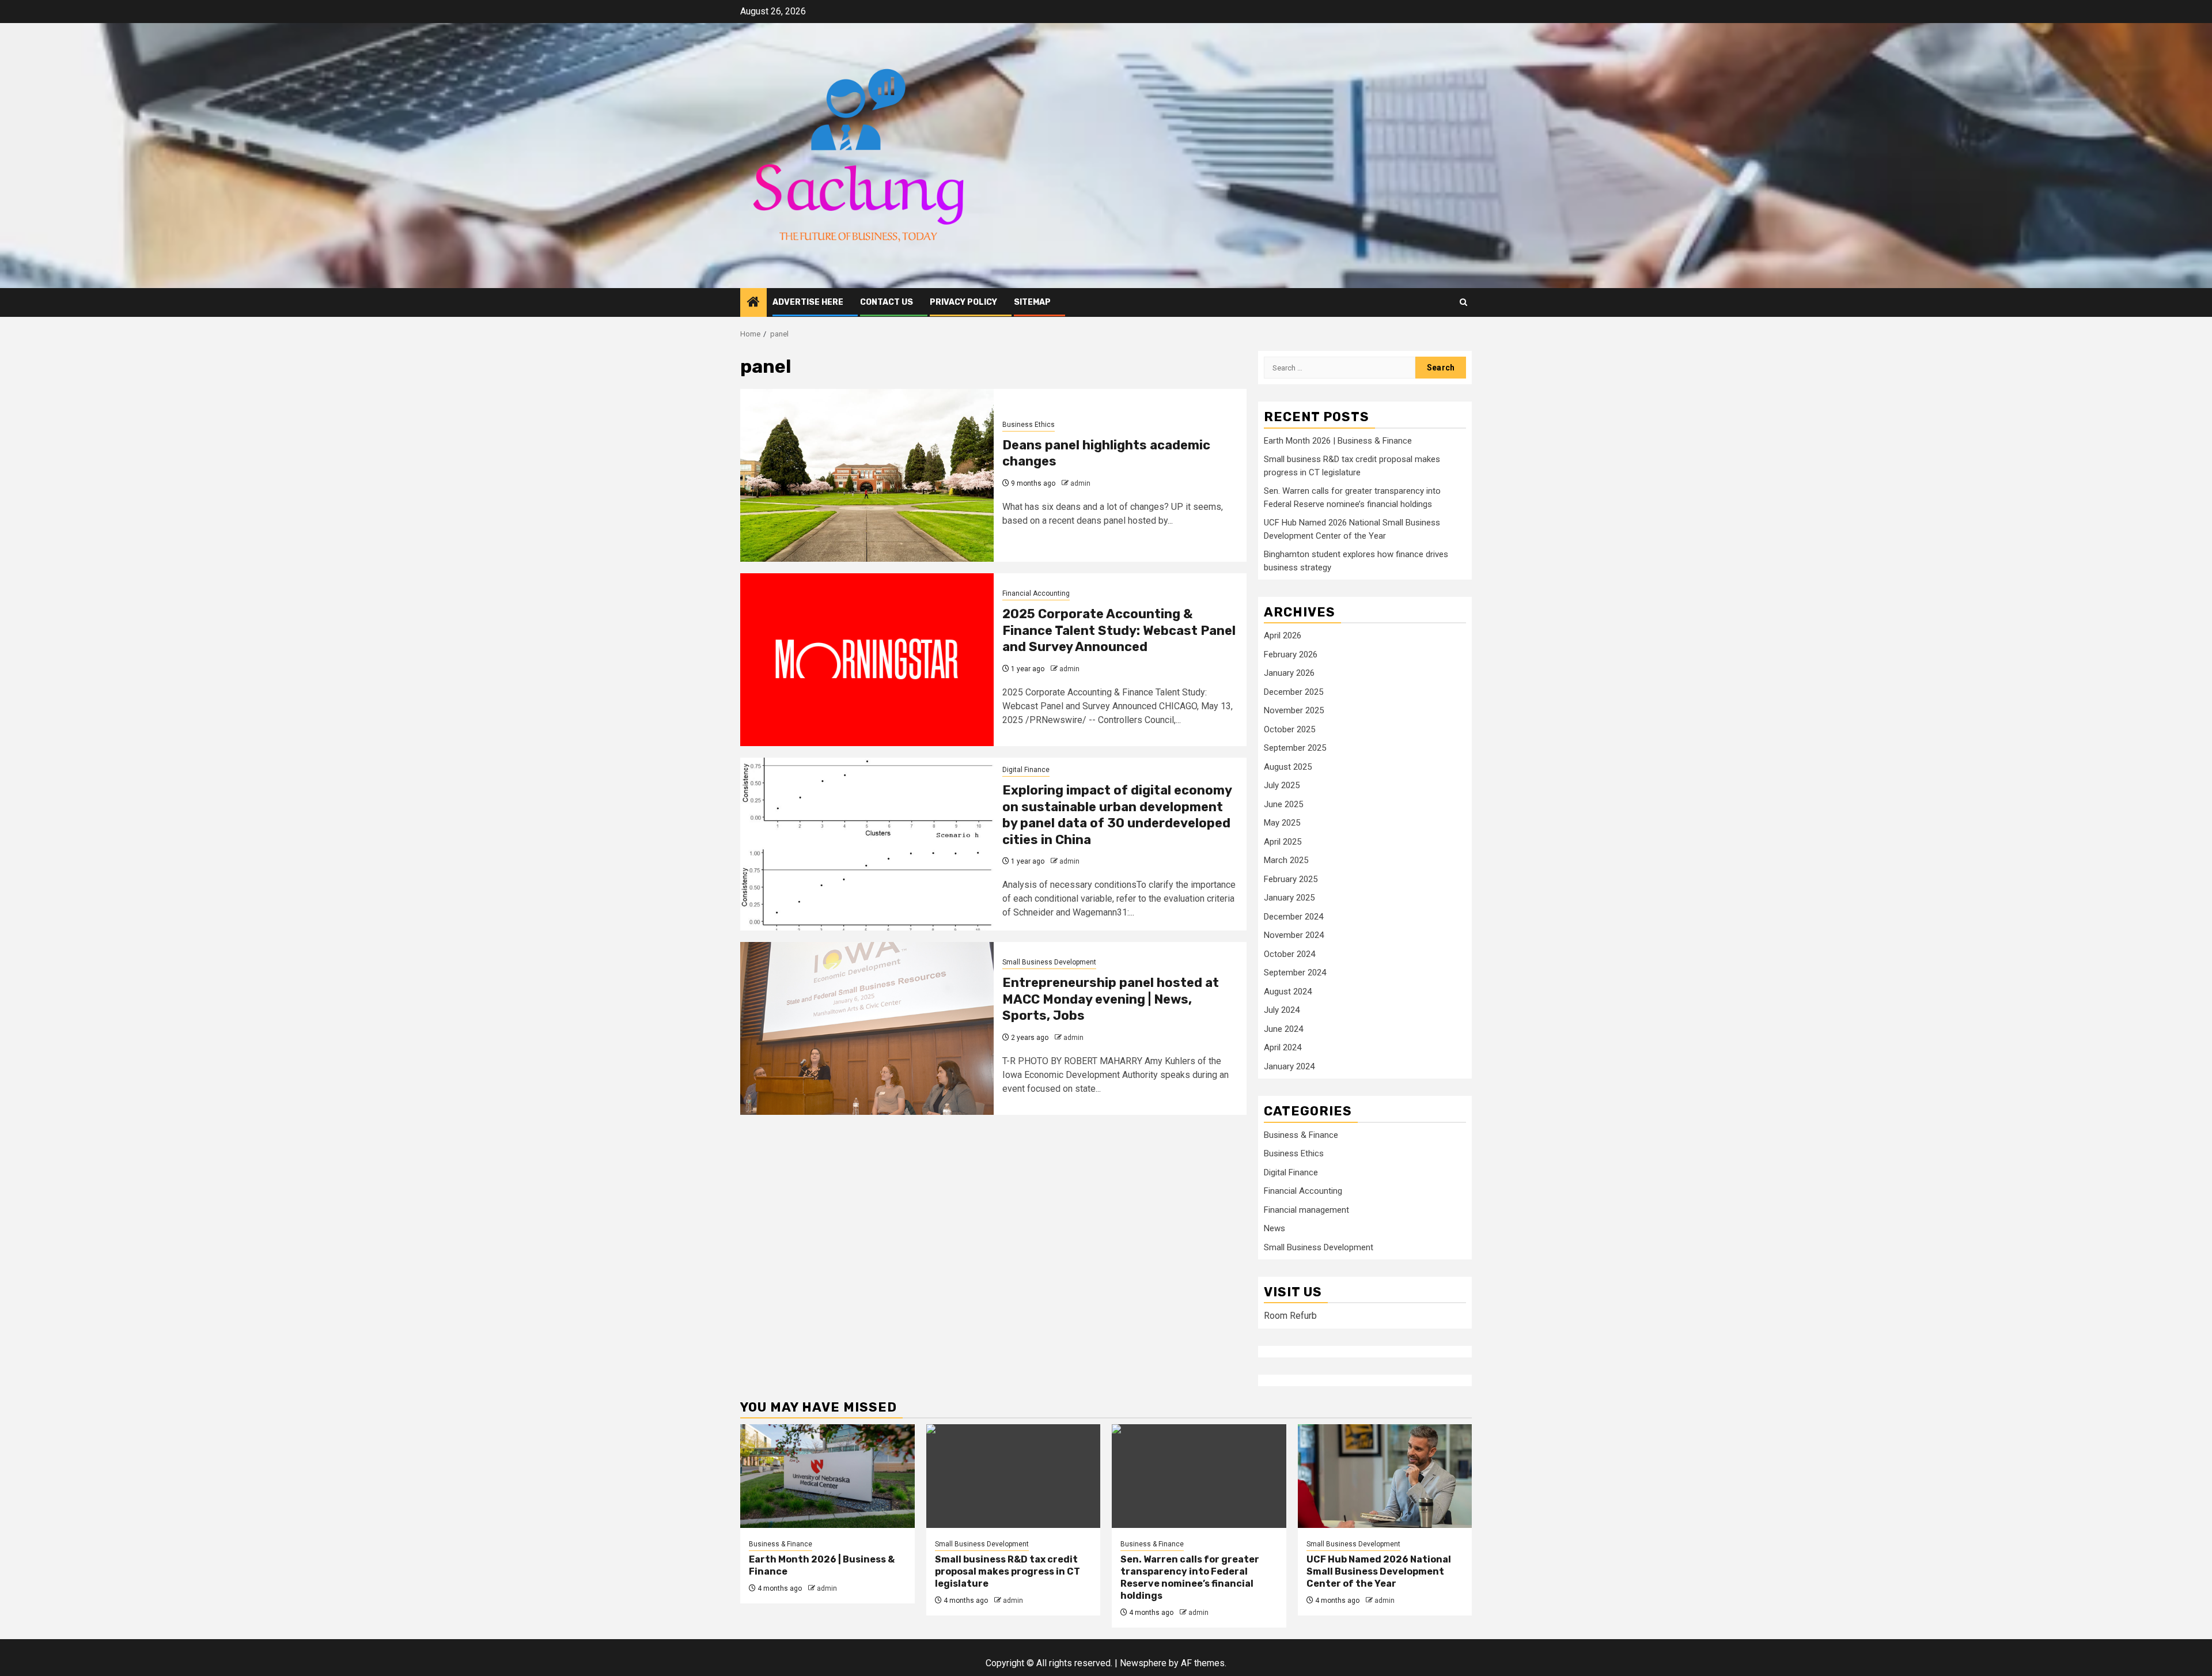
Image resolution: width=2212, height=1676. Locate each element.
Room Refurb (1290, 1316)
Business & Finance (1301, 1135)
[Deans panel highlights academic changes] (867, 475)
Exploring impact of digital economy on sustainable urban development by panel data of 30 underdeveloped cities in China (1117, 815)
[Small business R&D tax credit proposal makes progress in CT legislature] (1014, 1476)
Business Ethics (1029, 425)
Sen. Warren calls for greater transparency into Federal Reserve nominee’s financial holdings (1190, 1577)
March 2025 (1286, 860)
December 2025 (1294, 692)
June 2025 (1283, 804)
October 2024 (1289, 954)
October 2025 (1289, 729)
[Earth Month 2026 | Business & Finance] (827, 1476)
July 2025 (1282, 785)
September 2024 (1295, 973)
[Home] (753, 303)
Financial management (1306, 1210)
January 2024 (1289, 1066)
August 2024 (1288, 992)
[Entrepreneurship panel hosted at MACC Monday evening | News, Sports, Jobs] (867, 1028)
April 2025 (1283, 842)
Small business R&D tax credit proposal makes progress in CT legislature (1007, 1571)
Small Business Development (1049, 962)
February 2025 (1291, 879)
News (1274, 1228)
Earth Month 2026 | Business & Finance (1338, 441)
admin (1080, 483)
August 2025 (1288, 767)
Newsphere (1143, 1663)
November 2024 (1294, 935)
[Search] (1463, 302)
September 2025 (1295, 748)
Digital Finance (1026, 770)
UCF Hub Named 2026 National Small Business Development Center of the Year (1379, 1571)
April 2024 (1283, 1047)
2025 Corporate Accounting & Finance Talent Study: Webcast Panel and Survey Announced (1119, 630)
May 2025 (1282, 823)
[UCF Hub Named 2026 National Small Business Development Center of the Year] (1385, 1476)
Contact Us (887, 302)
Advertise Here (808, 302)
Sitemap (1032, 302)
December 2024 (1294, 917)
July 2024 (1282, 1010)
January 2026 (1289, 673)
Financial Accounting (1036, 593)
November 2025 (1294, 710)
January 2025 (1289, 898)
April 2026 (1283, 635)
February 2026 (1291, 654)
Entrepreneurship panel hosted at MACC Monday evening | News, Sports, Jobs (1111, 999)
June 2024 (1283, 1029)
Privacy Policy (963, 302)
